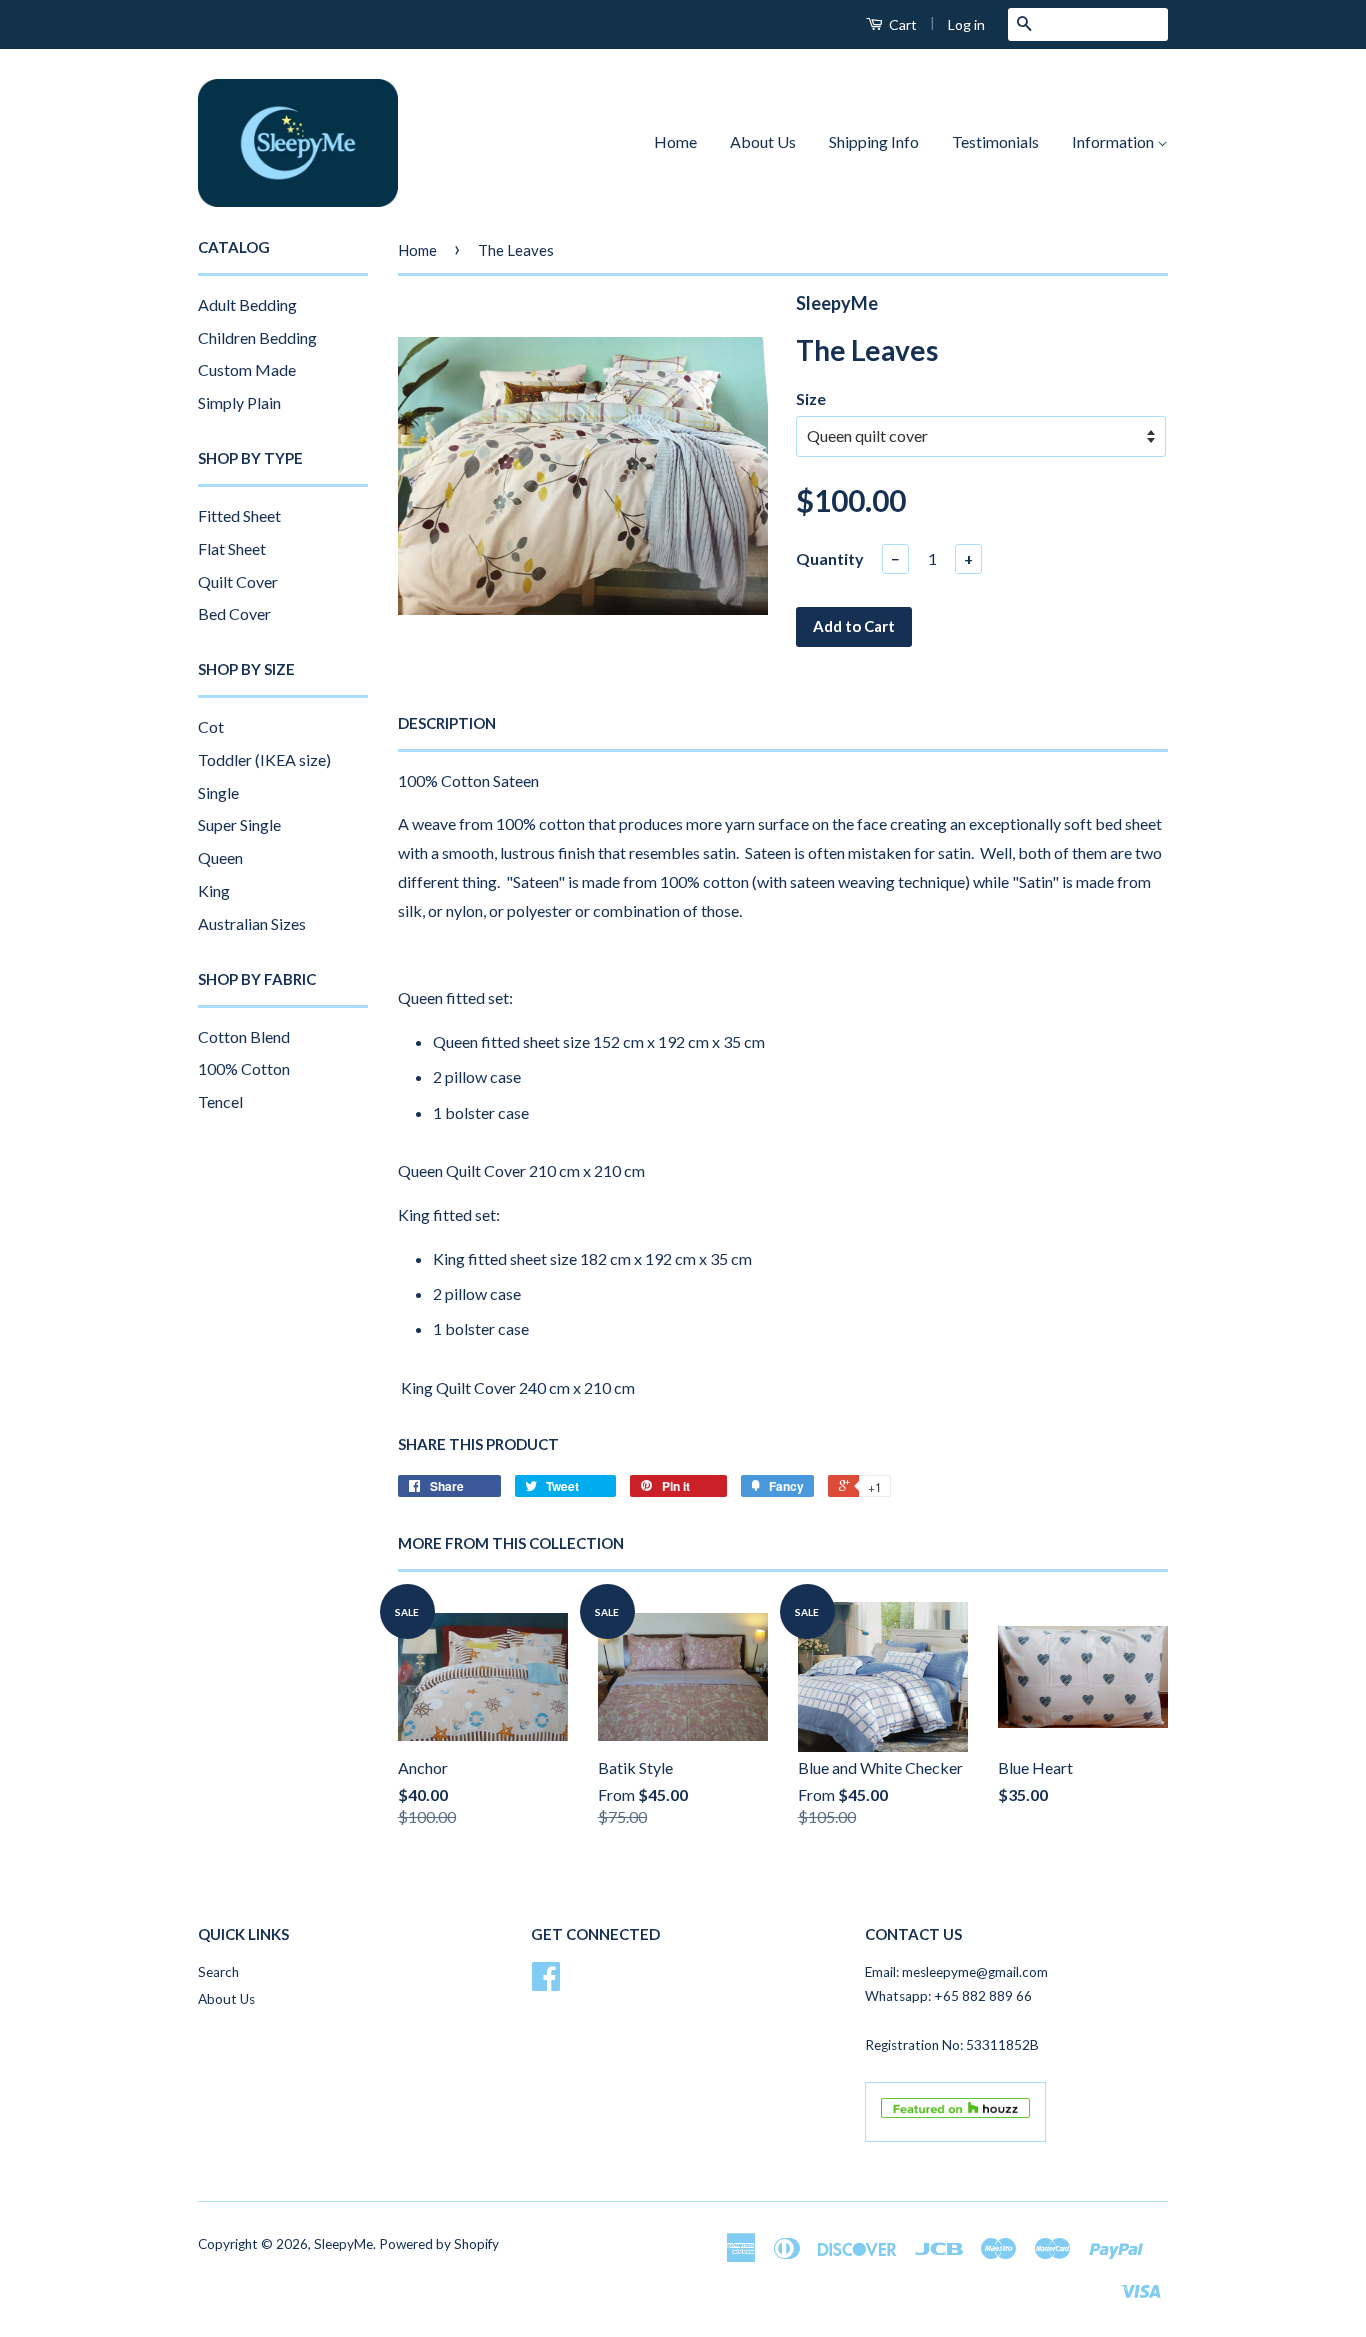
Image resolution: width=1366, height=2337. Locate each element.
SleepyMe (343, 2244)
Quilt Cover (238, 581)
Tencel (220, 1101)
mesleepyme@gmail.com (975, 1972)
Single (218, 792)
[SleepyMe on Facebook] (546, 1983)
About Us (763, 141)
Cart (901, 24)
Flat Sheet (232, 548)
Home (675, 141)
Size (811, 398)
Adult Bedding (247, 304)
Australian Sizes (252, 923)
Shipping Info (874, 141)
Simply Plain (239, 402)
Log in (966, 24)
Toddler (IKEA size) (264, 759)
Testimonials (995, 141)
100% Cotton (244, 1068)
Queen (220, 857)
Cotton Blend (244, 1036)
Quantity (830, 558)
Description (447, 723)
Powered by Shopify (439, 2244)
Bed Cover (234, 613)
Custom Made (247, 369)
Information (1114, 141)
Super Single (239, 824)
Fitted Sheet (239, 515)
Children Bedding (257, 337)
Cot (211, 726)
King (214, 890)
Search (218, 1972)
